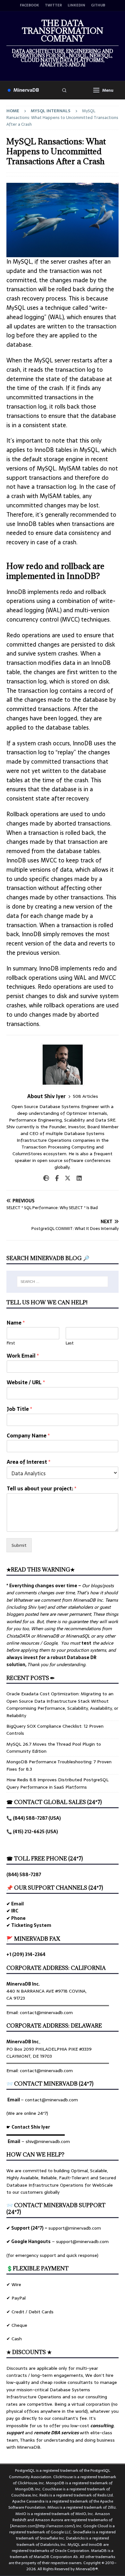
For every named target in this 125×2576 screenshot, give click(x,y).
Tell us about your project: (42, 1489)
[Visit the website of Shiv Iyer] (46, 1178)
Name (16, 1323)
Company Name (28, 1436)
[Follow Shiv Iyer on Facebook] (54, 1178)
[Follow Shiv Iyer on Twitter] (65, 1178)
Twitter (53, 5)
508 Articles (85, 1096)
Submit (19, 1545)
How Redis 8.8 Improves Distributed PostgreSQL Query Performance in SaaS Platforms (58, 1783)
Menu (108, 90)
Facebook (29, 5)
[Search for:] (63, 1282)
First (11, 1343)
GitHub (98, 5)
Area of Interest (29, 1462)
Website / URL (26, 1382)
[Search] (64, 90)
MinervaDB (26, 90)
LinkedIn (76, 5)
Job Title (19, 1409)
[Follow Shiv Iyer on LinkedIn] (77, 1178)
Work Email (23, 1356)
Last (70, 1343)
